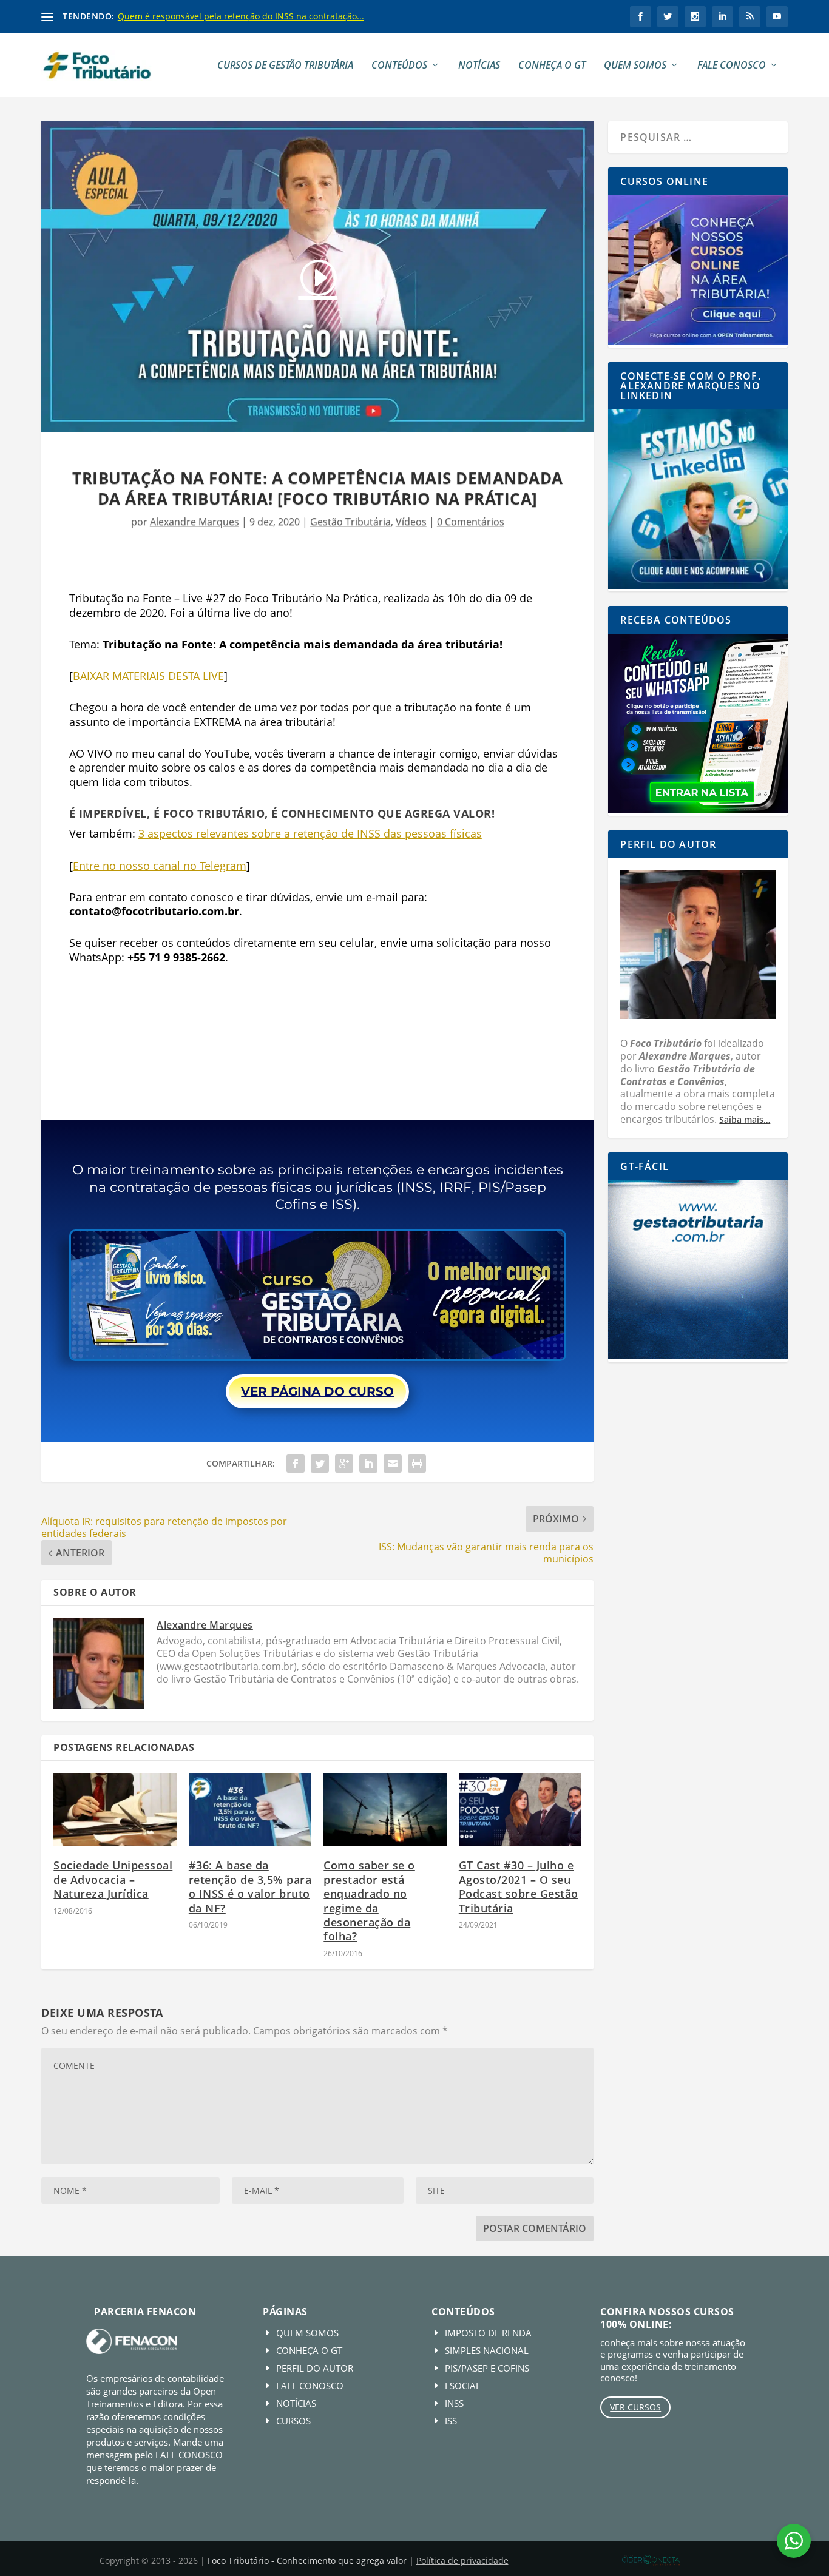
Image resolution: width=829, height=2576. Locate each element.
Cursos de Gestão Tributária (285, 66)
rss (750, 17)
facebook (641, 17)
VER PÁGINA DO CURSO (317, 1391)
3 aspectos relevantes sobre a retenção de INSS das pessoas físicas (310, 833)
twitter (668, 17)
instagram (695, 17)
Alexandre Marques (195, 522)
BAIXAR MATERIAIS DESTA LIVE (148, 676)
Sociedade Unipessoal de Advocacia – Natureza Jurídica (113, 1879)
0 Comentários (471, 522)
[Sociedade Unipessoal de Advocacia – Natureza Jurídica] (115, 1810)
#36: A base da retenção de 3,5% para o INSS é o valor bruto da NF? (250, 1886)
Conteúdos (399, 66)
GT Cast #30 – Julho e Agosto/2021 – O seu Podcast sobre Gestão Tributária (519, 1886)
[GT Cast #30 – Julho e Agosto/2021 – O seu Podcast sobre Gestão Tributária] (520, 1810)
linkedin (722, 17)
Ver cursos (635, 2407)
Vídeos (411, 522)
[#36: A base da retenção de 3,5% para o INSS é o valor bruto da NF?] (250, 1810)
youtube (777, 17)
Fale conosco (732, 66)
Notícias (479, 66)
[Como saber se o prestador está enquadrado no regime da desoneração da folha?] (385, 1810)
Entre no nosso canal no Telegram (160, 866)
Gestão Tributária (350, 522)
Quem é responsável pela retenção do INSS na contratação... (241, 16)
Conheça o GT (552, 66)
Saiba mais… (745, 1119)
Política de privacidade (462, 2561)
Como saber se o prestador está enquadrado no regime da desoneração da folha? (369, 1901)
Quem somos (635, 66)
